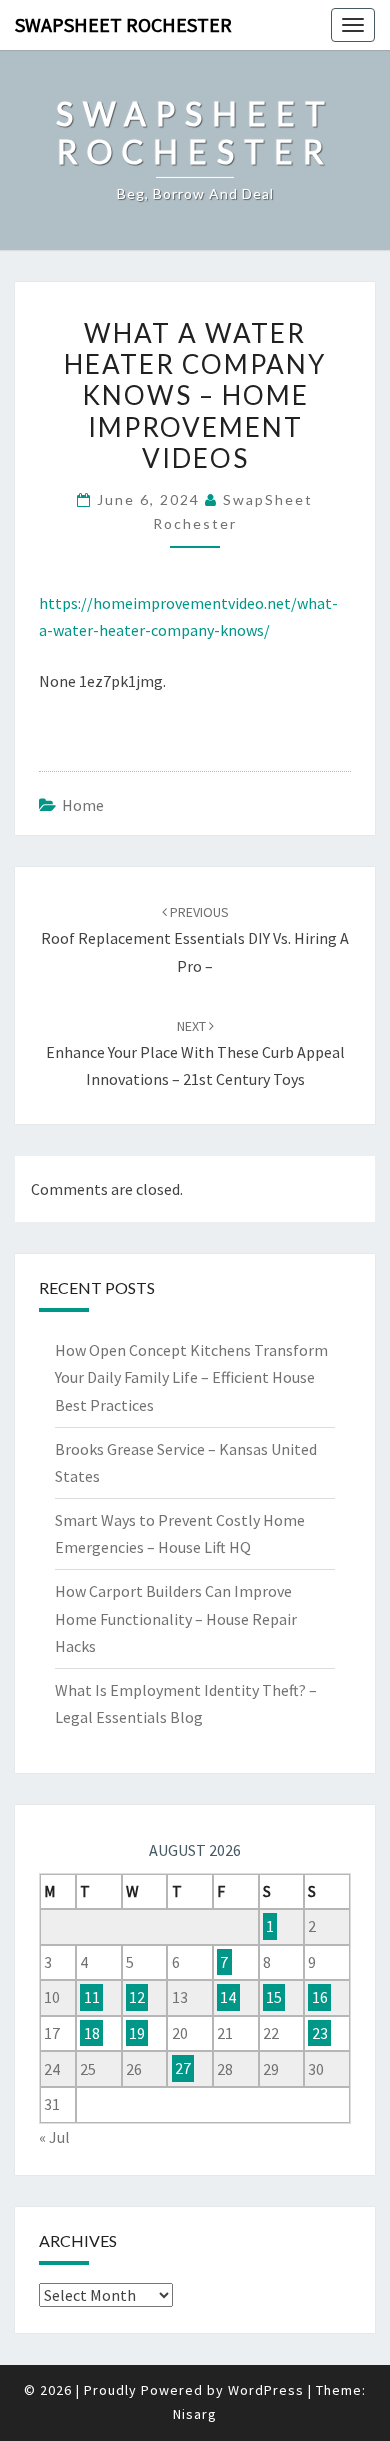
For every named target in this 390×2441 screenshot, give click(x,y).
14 (228, 1997)
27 (183, 2069)
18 (92, 2033)
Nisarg (195, 2414)
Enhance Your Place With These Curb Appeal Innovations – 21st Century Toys (195, 1053)
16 (320, 1997)
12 (137, 1997)
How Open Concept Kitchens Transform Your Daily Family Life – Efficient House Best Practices (191, 1377)
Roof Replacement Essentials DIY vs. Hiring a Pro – (195, 939)
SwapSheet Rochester (123, 24)
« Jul (54, 2137)
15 (274, 1997)
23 (320, 2033)
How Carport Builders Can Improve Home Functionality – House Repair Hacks (176, 1618)
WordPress (266, 2390)
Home (83, 805)
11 (92, 1997)
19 (137, 2033)
